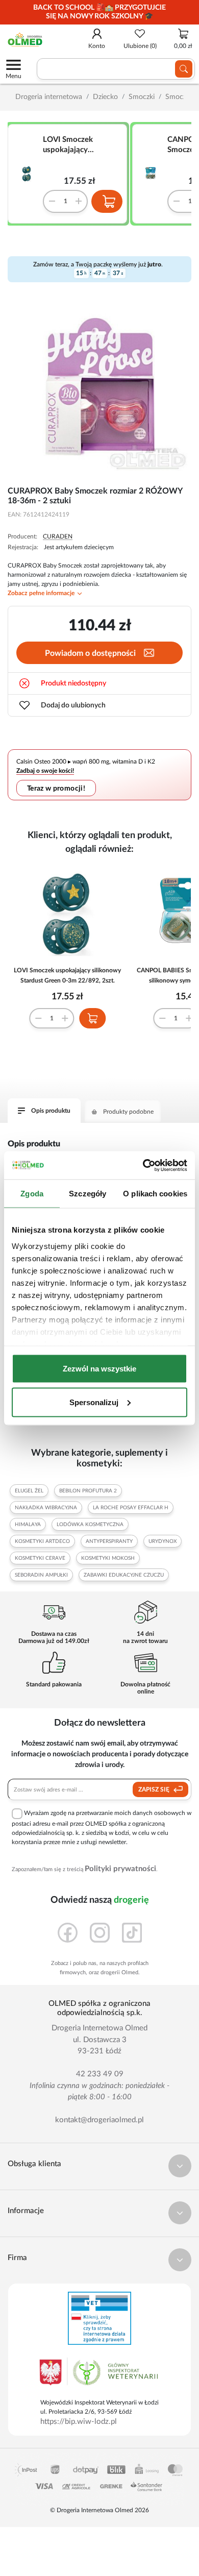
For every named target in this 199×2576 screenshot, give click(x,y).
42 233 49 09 (100, 2074)
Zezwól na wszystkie (99, 1369)
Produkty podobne (128, 1112)
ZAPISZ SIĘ (155, 1789)
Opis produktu (51, 1111)
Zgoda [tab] (32, 1194)
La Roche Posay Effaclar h (131, 1508)
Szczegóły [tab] (88, 1194)
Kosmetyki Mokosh (108, 1558)
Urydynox (163, 1541)
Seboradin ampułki (41, 1575)
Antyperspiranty (109, 1541)
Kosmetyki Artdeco (42, 1541)
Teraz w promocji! (56, 788)
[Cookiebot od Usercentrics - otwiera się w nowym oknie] (143, 1165)
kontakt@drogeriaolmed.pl (99, 2120)
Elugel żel (29, 1491)
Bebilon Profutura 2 (88, 1491)
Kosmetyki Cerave (40, 1558)
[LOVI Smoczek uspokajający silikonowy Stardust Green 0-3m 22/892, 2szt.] (31, 174)
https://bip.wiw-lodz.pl (79, 2422)
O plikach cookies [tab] (155, 1194)
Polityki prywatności (120, 1869)
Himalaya (28, 1525)
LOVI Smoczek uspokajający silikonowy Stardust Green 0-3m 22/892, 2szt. (79, 145)
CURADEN (58, 536)
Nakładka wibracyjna (46, 1508)
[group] (99, 12)
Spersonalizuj (94, 1402)
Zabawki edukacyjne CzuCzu (124, 1575)
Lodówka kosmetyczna (90, 1525)
